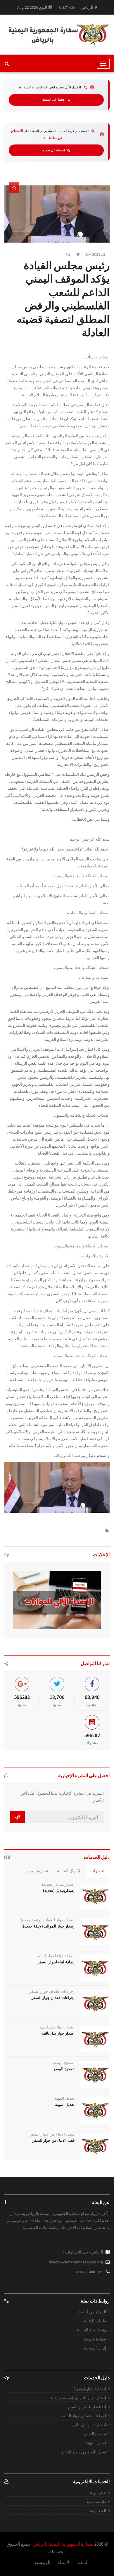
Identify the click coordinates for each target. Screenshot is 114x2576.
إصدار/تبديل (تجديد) (58, 1884)
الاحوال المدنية (69, 1871)
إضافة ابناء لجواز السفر (55, 1956)
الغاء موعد (97, 2511)
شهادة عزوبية (95, 2339)
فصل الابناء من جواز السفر (52, 2134)
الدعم (83, 2562)
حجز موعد (97, 2493)
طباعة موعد (96, 2502)
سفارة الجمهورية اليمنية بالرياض (63, 2544)
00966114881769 (89, 2272)
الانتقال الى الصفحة (54, 100)
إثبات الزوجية (95, 2348)
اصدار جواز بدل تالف (57, 2027)
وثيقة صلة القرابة (91, 2330)
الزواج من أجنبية (92, 2312)
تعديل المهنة (64, 2098)
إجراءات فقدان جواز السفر (52, 1991)
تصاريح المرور (36, 1871)
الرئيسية (42, 2562)
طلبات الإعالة (95, 2321)
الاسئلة (64, 2562)
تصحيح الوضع (64, 2063)
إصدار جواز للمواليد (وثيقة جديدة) (47, 1920)
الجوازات (98, 1871)
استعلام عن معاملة (54, 150)
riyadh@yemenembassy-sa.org (76, 2262)
